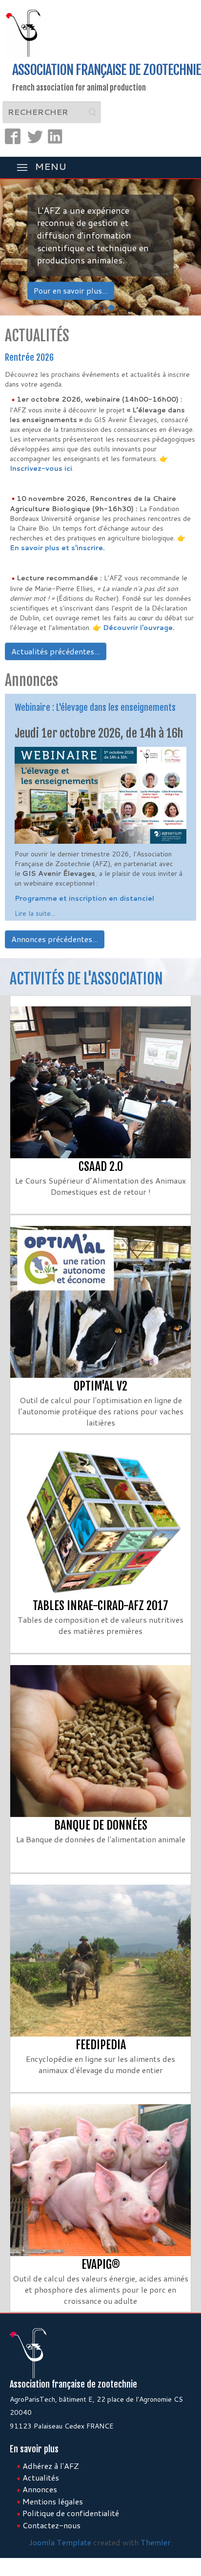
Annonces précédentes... (55, 939)
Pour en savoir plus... (71, 290)
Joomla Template (60, 2542)
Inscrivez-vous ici (41, 468)
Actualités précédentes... (56, 651)
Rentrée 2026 (29, 357)
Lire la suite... (35, 913)
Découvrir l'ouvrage (138, 628)
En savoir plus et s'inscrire (56, 548)
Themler (156, 2542)
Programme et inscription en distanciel (84, 898)
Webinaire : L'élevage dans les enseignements (95, 707)
